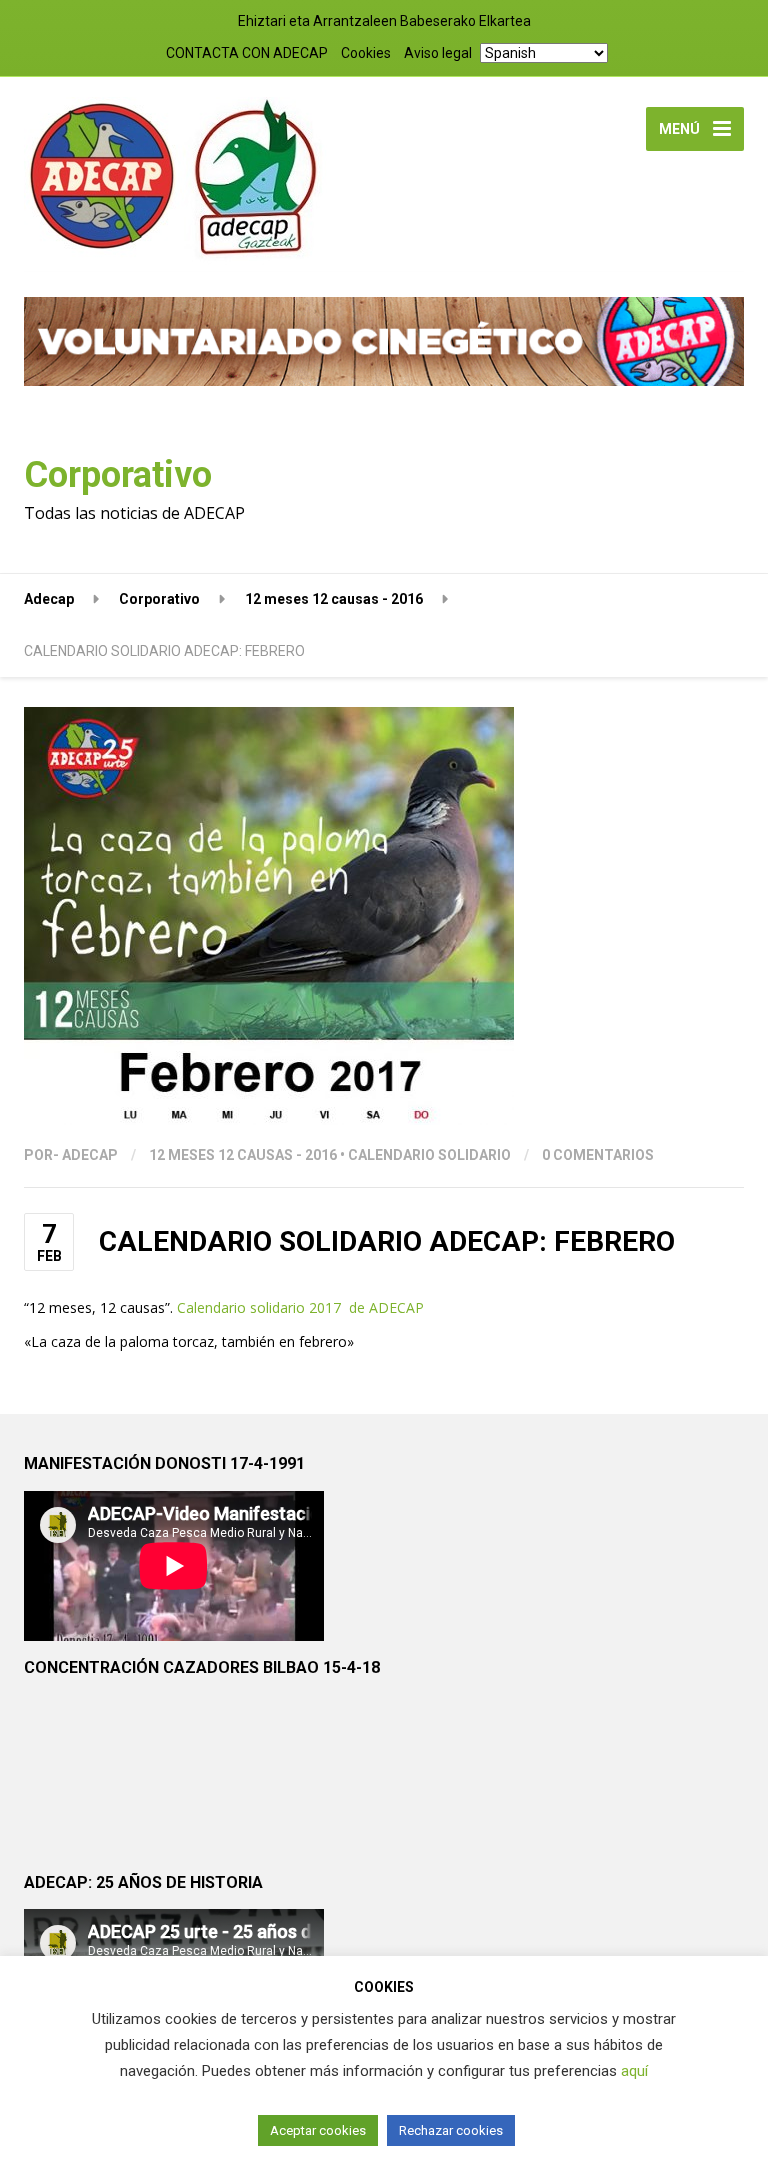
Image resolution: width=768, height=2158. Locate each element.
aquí (634, 2071)
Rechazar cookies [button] (451, 2130)
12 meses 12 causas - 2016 (243, 1155)
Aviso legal (438, 53)
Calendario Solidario (429, 1155)
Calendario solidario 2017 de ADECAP (300, 1307)
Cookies (366, 53)
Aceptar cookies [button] (318, 2130)
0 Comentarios (598, 1155)
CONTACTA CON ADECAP (247, 53)
